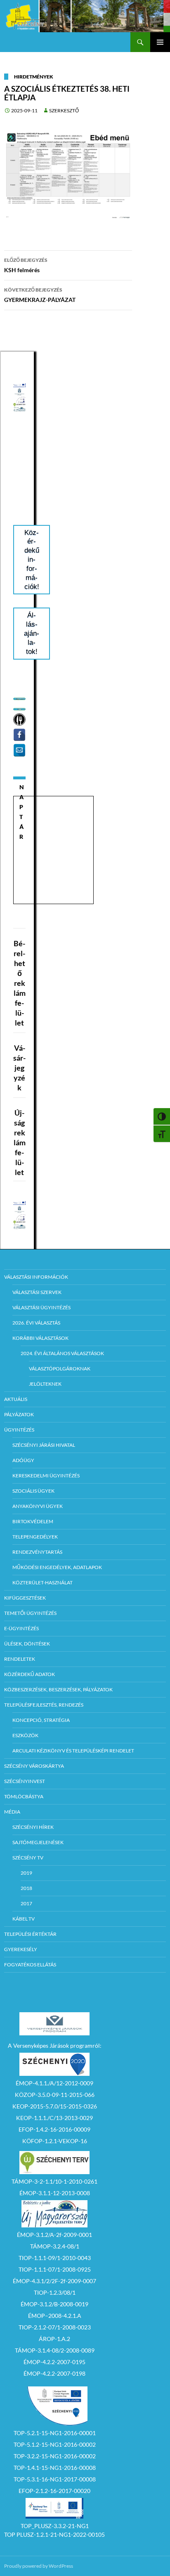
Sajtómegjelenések (38, 1842)
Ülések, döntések (27, 1644)
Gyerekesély (21, 1949)
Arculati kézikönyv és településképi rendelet (73, 1751)
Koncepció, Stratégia (41, 1720)
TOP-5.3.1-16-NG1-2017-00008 (55, 2479)
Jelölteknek (45, 1384)
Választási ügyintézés (41, 1307)
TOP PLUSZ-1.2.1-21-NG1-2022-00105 (54, 2534)
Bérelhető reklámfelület (20, 983)
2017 (26, 1903)
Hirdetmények (34, 77)
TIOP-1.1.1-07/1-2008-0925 (55, 2269)
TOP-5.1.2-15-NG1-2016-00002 (55, 2444)
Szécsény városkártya (34, 1766)
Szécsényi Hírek (33, 1827)
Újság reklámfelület (20, 1142)
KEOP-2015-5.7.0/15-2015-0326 (55, 2106)
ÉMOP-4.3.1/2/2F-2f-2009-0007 (54, 2281)
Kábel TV (24, 1919)
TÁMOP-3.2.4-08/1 (55, 2246)
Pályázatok (19, 1414)
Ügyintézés (19, 1430)
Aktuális (16, 1399)
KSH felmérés (26, 265)
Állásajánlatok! (32, 633)
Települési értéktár (30, 1934)
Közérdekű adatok (30, 1674)
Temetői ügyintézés (30, 1613)
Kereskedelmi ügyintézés (46, 1476)
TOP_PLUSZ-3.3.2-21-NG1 (55, 2526)
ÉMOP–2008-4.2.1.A (55, 2316)
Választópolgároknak (60, 1369)
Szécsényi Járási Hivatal (44, 1445)
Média (12, 1812)
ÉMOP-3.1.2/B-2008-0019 (54, 2304)
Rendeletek (20, 1659)
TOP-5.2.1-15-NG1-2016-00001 (55, 2433)
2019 (26, 1873)
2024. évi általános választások (62, 1353)
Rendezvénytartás (37, 1552)
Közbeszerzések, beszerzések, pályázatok (58, 1689)
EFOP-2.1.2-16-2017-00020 (54, 2491)
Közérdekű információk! (32, 560)
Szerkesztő (64, 110)
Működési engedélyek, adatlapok (57, 1567)
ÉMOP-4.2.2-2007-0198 (54, 2373)
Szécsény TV (28, 1858)
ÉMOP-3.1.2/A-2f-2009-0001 (54, 2235)
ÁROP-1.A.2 (54, 2339)
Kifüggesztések (25, 1598)
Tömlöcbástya (24, 1796)
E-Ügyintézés (21, 1628)
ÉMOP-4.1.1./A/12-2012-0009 (54, 2083)
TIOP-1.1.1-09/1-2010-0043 (55, 2258)
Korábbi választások (40, 1338)
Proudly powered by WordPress (39, 2566)
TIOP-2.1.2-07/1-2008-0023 (55, 2327)
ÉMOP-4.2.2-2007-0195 (54, 2362)
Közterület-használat (42, 1582)
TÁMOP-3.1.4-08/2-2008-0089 (55, 2350)
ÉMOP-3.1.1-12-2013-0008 (55, 2193)
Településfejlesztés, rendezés (44, 1705)
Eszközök (25, 1735)
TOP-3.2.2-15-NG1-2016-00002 (55, 2456)
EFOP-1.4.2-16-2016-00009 (54, 2129)
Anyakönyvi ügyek (38, 1506)
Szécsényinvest (25, 1781)
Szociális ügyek (33, 1491)
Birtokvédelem (33, 1521)
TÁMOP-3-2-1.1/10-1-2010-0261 (54, 2181)
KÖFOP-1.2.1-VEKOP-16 (55, 2141)
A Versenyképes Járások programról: (55, 2045)
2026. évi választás (36, 1323)
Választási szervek (37, 1292)
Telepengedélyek (35, 1537)
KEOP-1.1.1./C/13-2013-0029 (54, 2118)
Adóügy (23, 1460)
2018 (26, 1888)
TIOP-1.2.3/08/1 (55, 2292)
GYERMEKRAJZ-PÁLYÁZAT (40, 295)
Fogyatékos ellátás (30, 1965)
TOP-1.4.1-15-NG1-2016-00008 (55, 2468)
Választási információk (36, 1277)
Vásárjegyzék (19, 1068)
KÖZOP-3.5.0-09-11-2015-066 (55, 2095)
